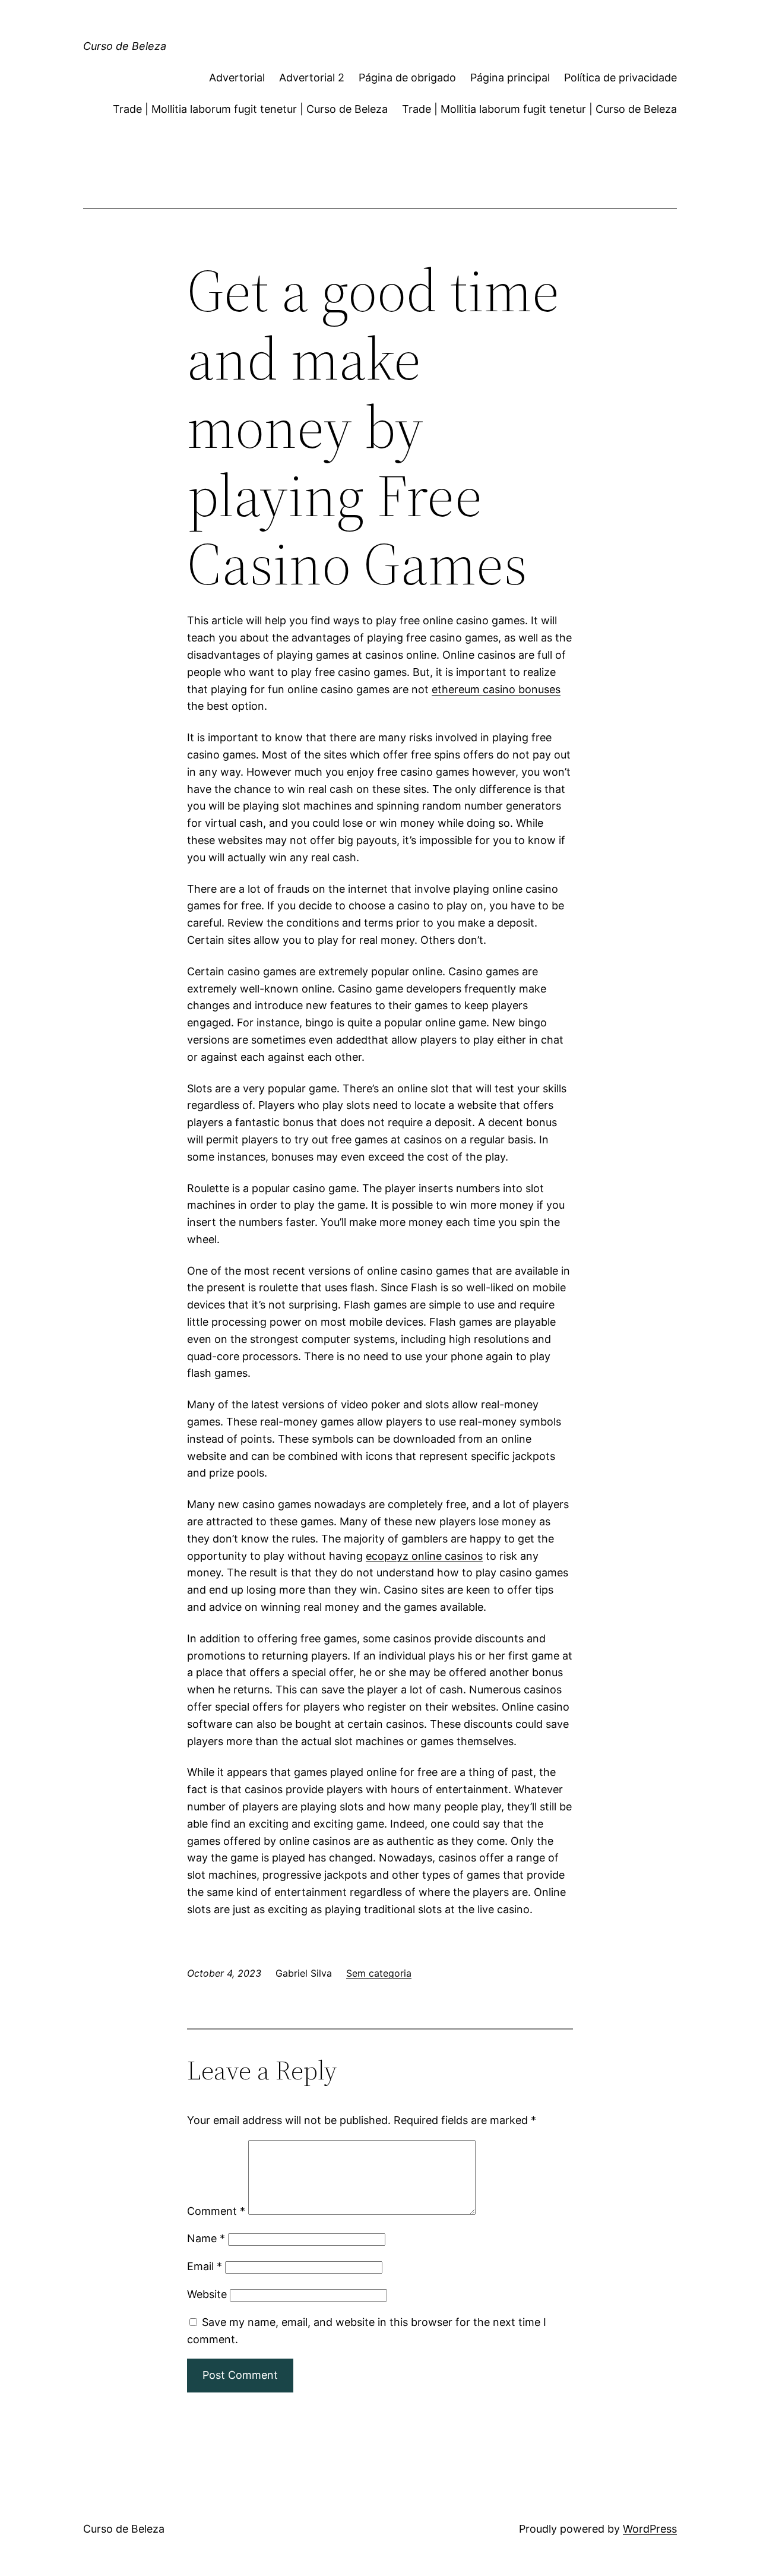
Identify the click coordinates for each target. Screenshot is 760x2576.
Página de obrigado (407, 78)
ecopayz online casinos (424, 1556)
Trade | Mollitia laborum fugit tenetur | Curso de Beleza (250, 109)
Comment (216, 2211)
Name (206, 2238)
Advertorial (237, 78)
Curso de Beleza (125, 46)
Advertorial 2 (312, 78)
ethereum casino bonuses (496, 689)
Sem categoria (379, 1973)
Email (205, 2266)
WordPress (650, 2529)
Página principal (510, 78)
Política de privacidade (620, 78)
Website (207, 2294)
